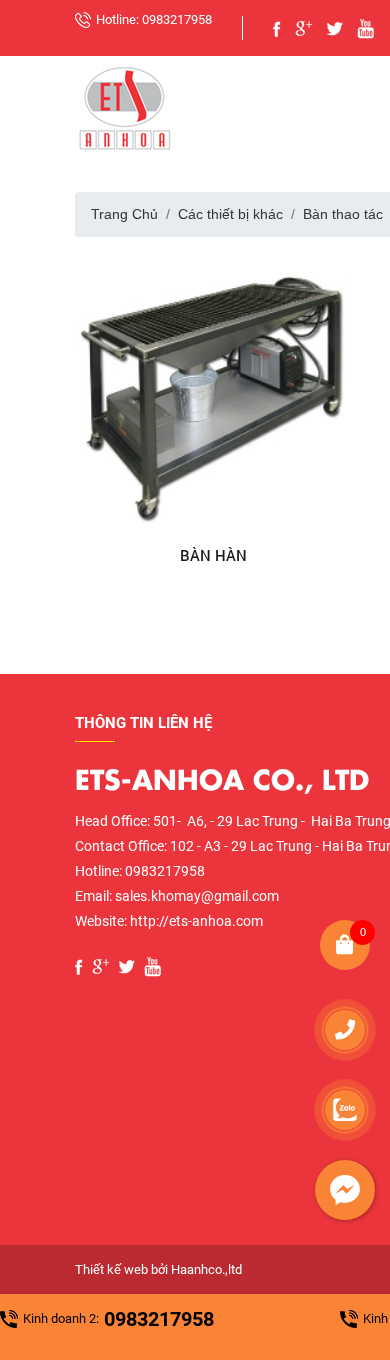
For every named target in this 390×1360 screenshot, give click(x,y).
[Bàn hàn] (214, 392)
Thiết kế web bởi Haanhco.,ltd (158, 1269)
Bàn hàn (213, 555)
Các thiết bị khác (230, 214)
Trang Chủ (124, 214)
